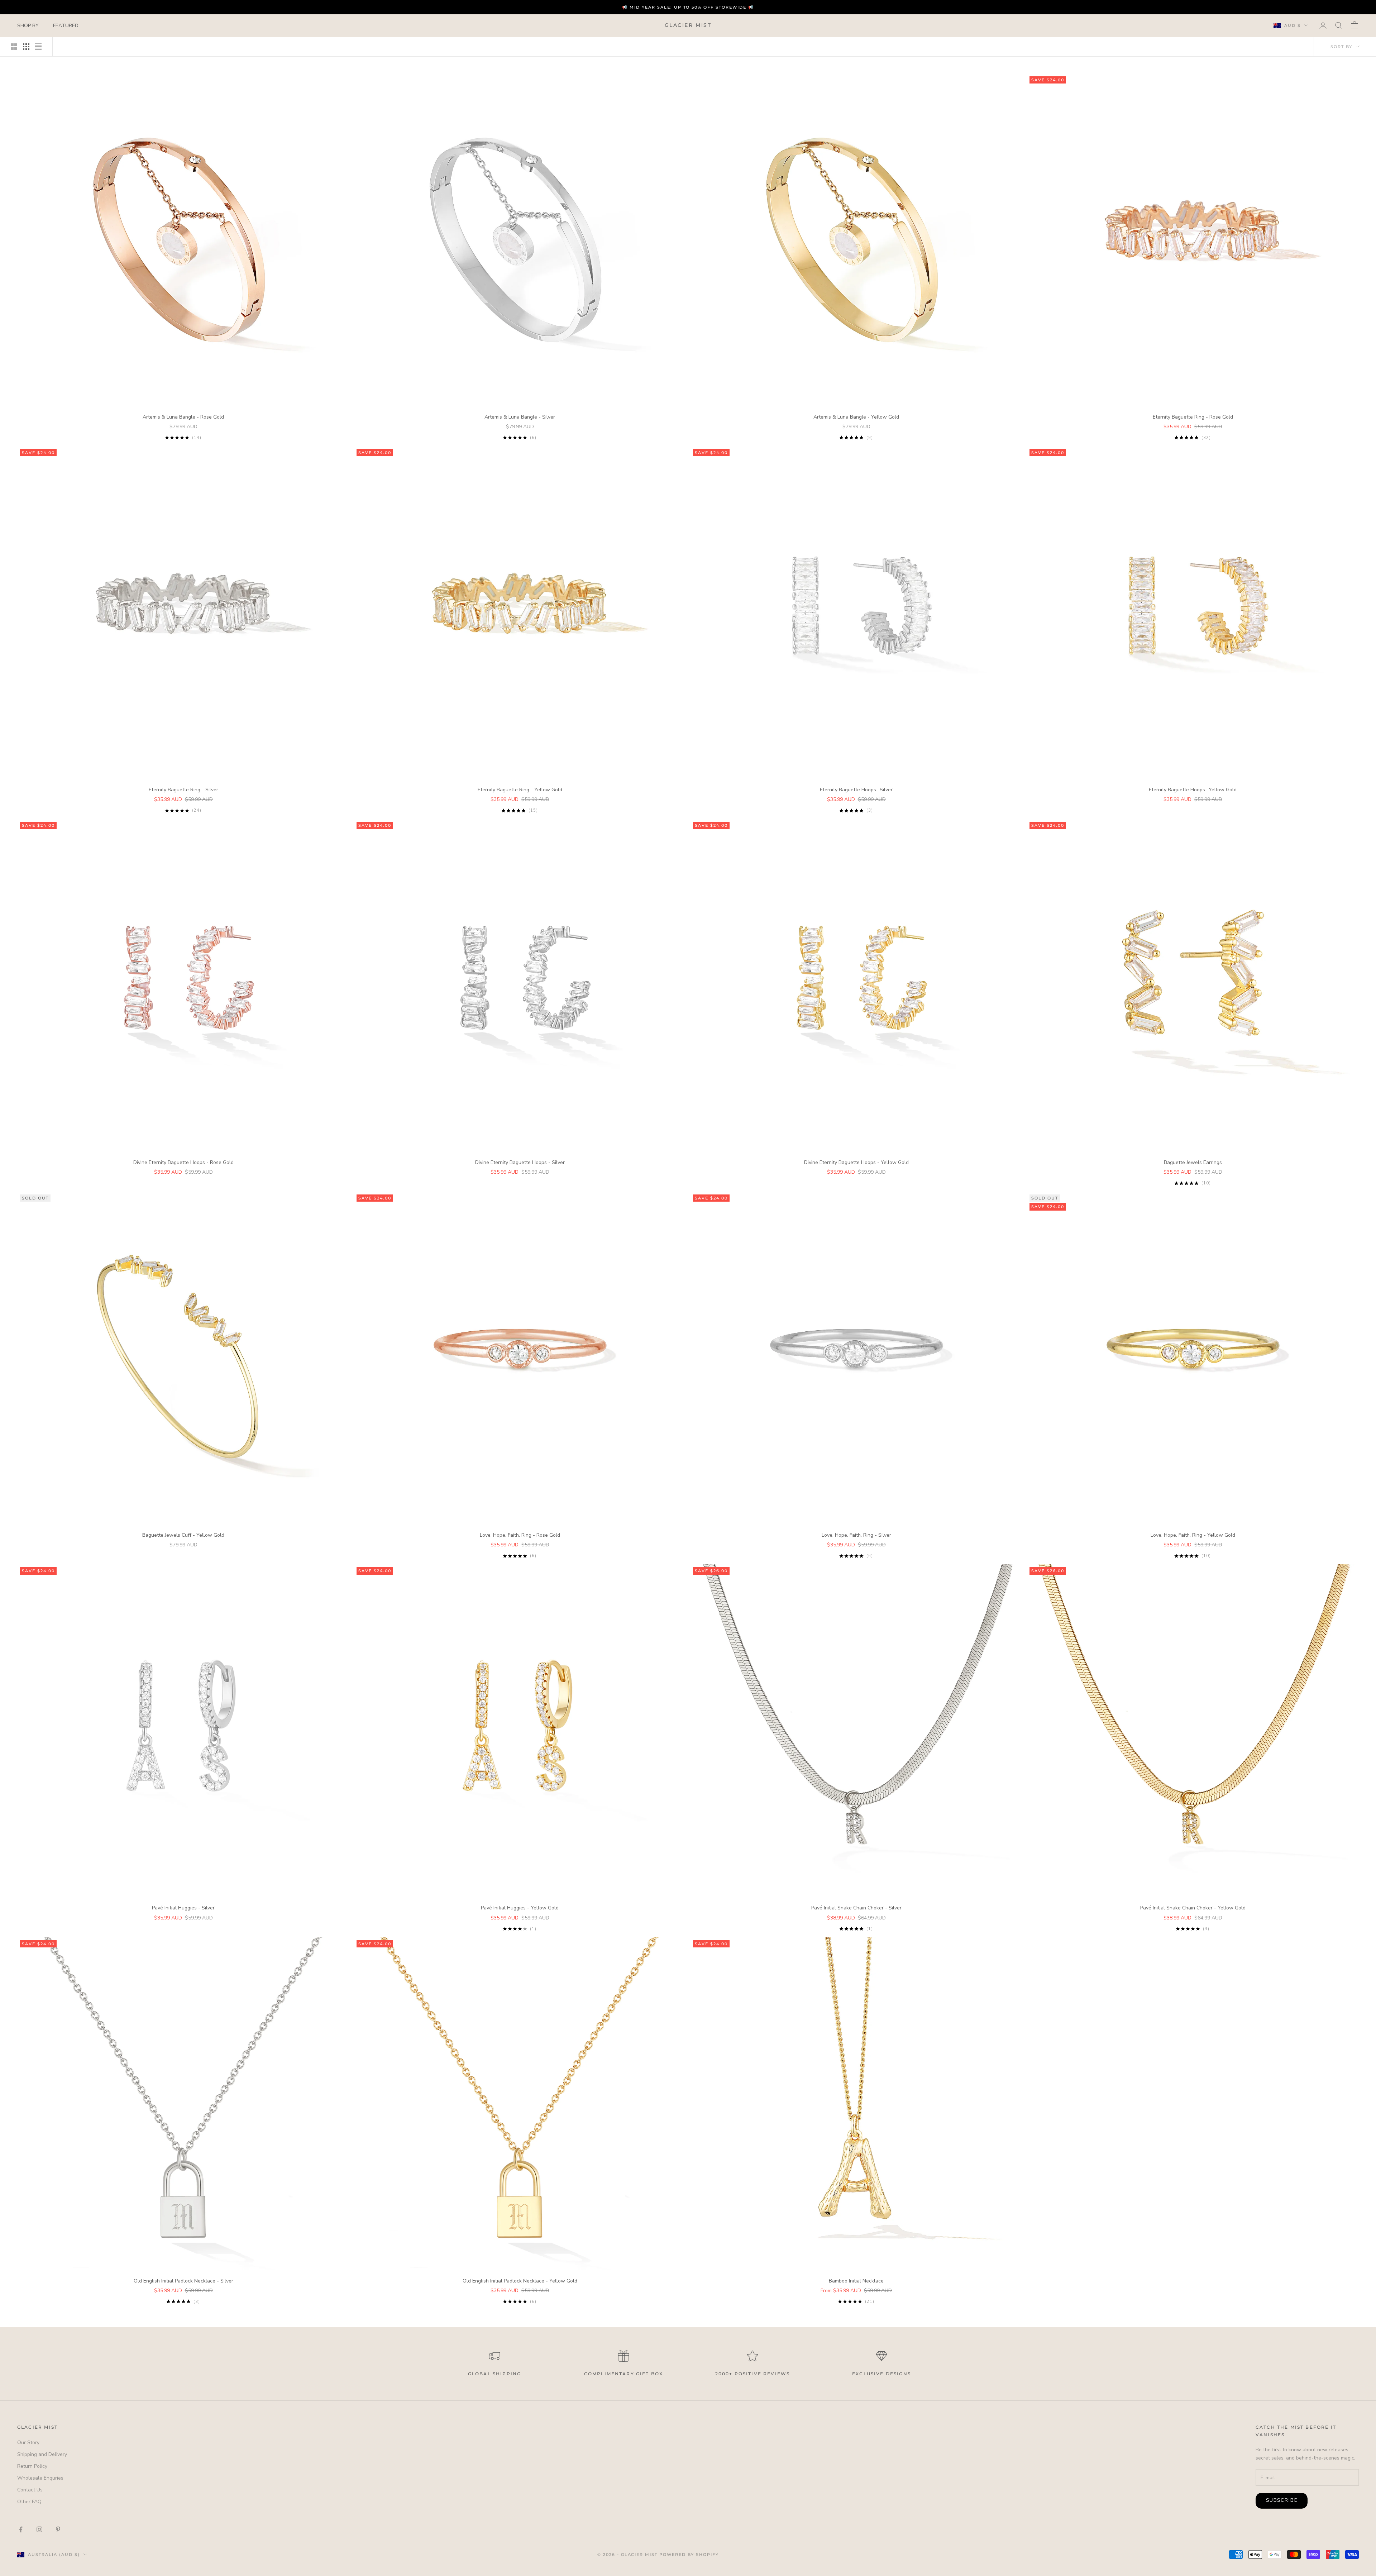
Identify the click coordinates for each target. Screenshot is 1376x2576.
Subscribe (1282, 2500)
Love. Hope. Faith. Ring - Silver (856, 1535)
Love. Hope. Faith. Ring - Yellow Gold (1193, 1535)
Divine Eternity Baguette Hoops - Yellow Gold (856, 1162)
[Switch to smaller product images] (26, 47)
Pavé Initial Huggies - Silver (183, 1908)
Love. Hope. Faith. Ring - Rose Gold (520, 1535)
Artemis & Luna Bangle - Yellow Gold (856, 417)
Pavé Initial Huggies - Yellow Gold (520, 1908)
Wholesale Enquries (40, 2478)
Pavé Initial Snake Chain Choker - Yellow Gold (1193, 1908)
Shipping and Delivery (42, 2454)
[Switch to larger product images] (14, 47)
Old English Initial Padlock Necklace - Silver (183, 2281)
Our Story (28, 2443)
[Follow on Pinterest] (58, 2529)
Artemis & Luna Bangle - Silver (520, 417)
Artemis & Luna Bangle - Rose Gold (183, 417)
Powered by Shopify (689, 2554)
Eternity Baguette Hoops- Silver (856, 790)
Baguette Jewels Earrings (1193, 1162)
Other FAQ (29, 2502)
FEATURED (66, 26)
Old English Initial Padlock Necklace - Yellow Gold (520, 2281)
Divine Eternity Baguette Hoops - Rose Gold (183, 1162)
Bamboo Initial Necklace (856, 2281)
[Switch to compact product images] (38, 47)
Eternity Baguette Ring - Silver (183, 790)
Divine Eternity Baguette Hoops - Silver (520, 1162)
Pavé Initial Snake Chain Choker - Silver (856, 1908)
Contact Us (30, 2490)
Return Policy (32, 2466)
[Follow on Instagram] (39, 2529)
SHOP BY (28, 26)
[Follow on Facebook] (21, 2529)
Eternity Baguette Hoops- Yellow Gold (1193, 790)
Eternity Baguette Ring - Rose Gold (1193, 417)
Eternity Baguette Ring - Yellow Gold (520, 790)
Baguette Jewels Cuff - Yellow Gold (183, 1535)
